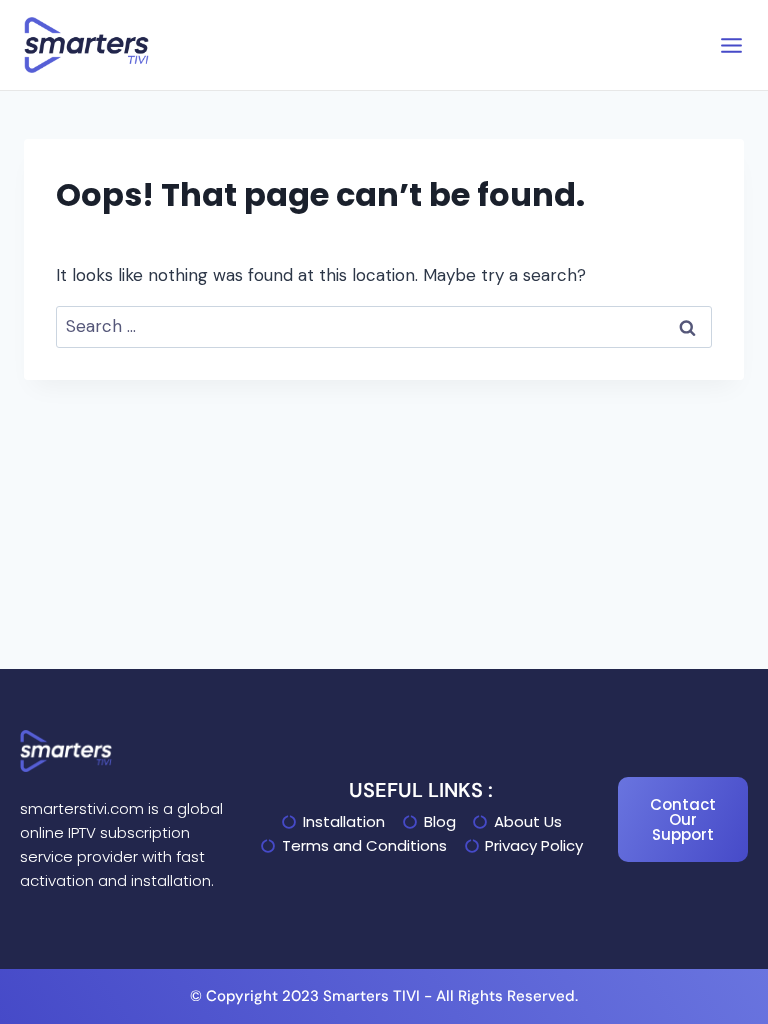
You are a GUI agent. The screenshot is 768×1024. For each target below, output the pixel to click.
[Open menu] (731, 45)
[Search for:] (384, 326)
